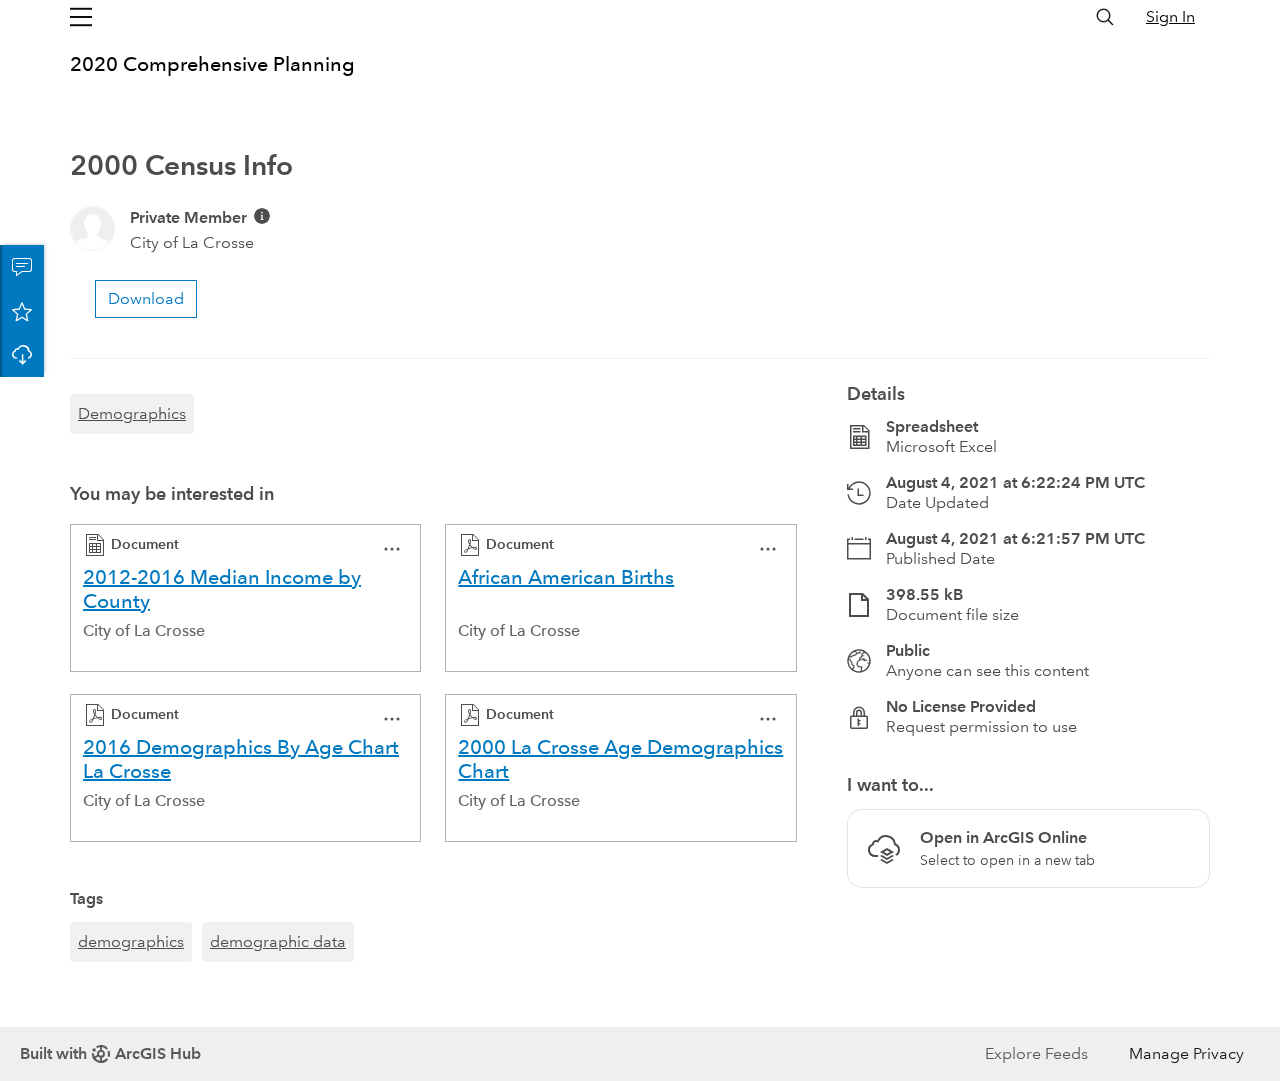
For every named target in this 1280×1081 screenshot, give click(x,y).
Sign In (1170, 16)
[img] (262, 216)
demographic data (278, 941)
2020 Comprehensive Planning (212, 64)
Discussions (22, 267)
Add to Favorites (22, 311)
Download (22, 355)
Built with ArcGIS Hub (110, 1053)
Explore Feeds (1036, 1053)
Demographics (132, 413)
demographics (131, 941)
